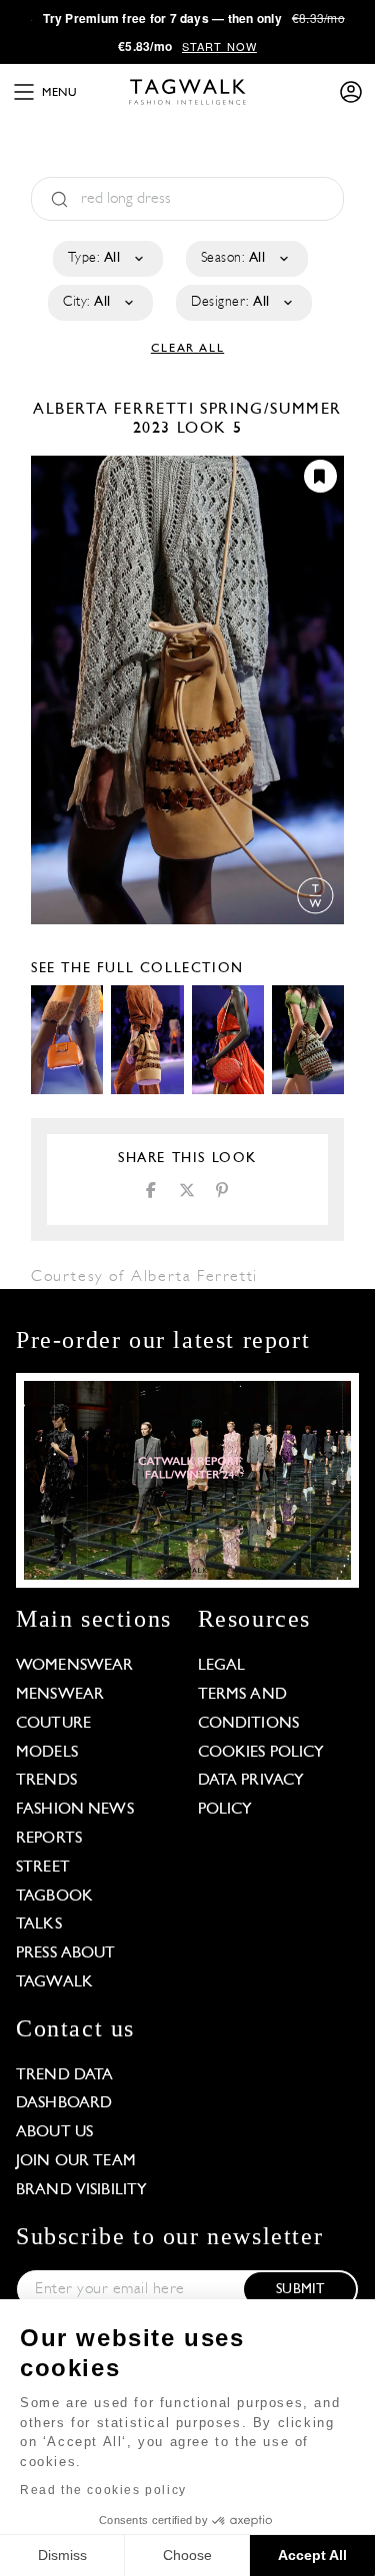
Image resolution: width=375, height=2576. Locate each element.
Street (43, 1868)
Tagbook (54, 1897)
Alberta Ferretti (116, 410)
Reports (49, 1839)
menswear (60, 1695)
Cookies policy (261, 1753)
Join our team (76, 2161)
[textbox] (106, 259)
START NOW (219, 46)
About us (54, 2132)
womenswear (75, 1666)
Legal (222, 1666)
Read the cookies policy (103, 2490)
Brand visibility (81, 2190)
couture (53, 1724)
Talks (39, 1925)
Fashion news (75, 1810)
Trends (46, 1781)
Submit (300, 2290)
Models (47, 1753)
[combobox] (106, 259)
